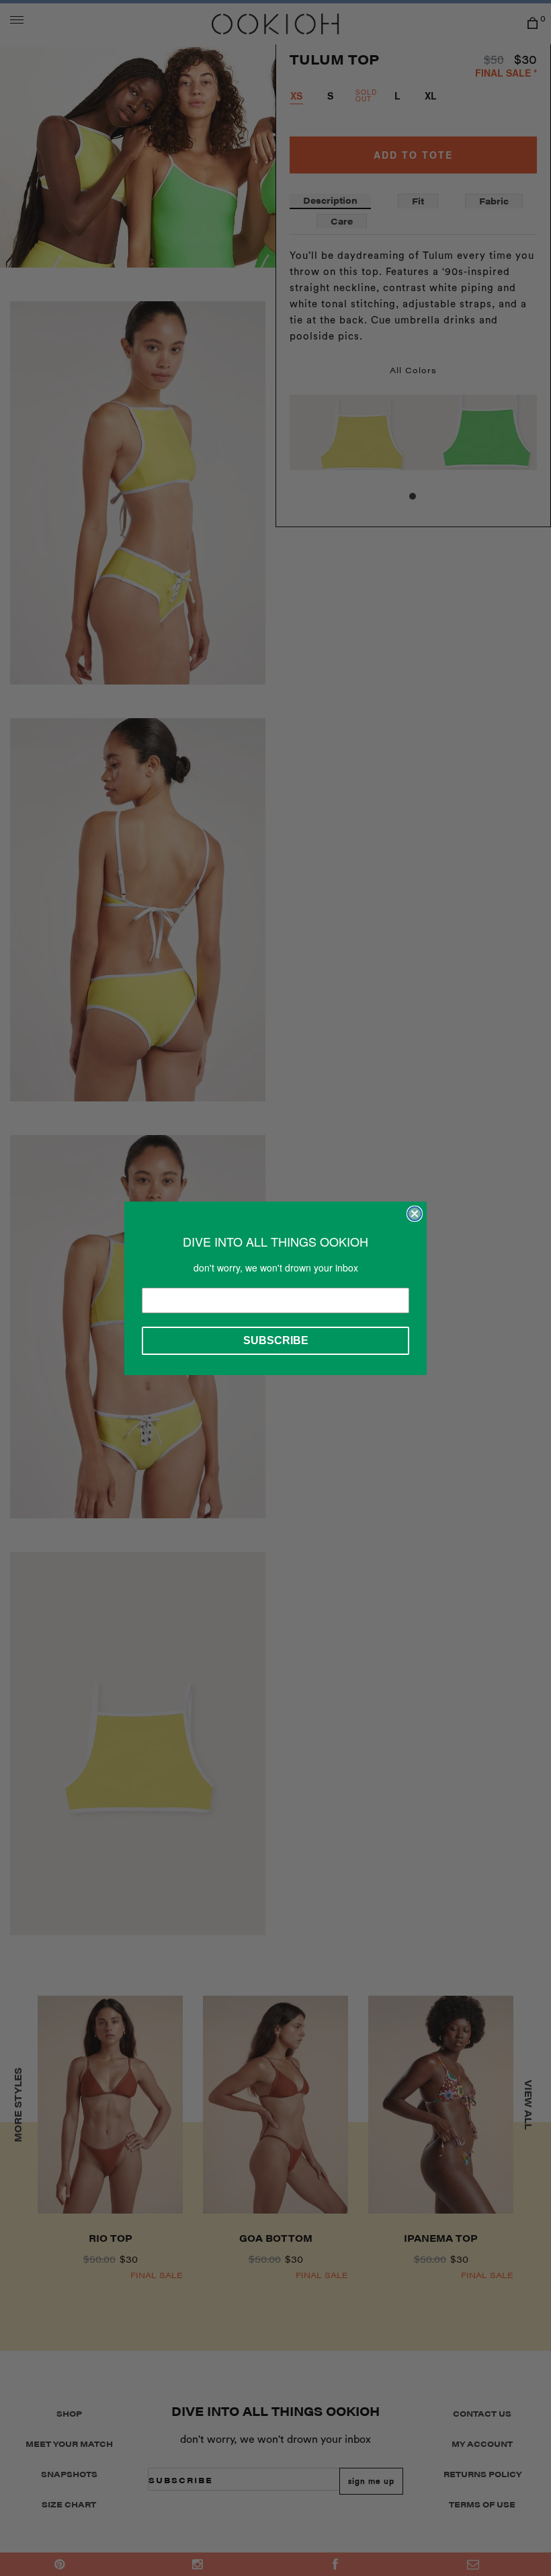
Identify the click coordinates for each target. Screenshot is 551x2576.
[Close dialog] (415, 1214)
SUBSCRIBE (276, 1340)
